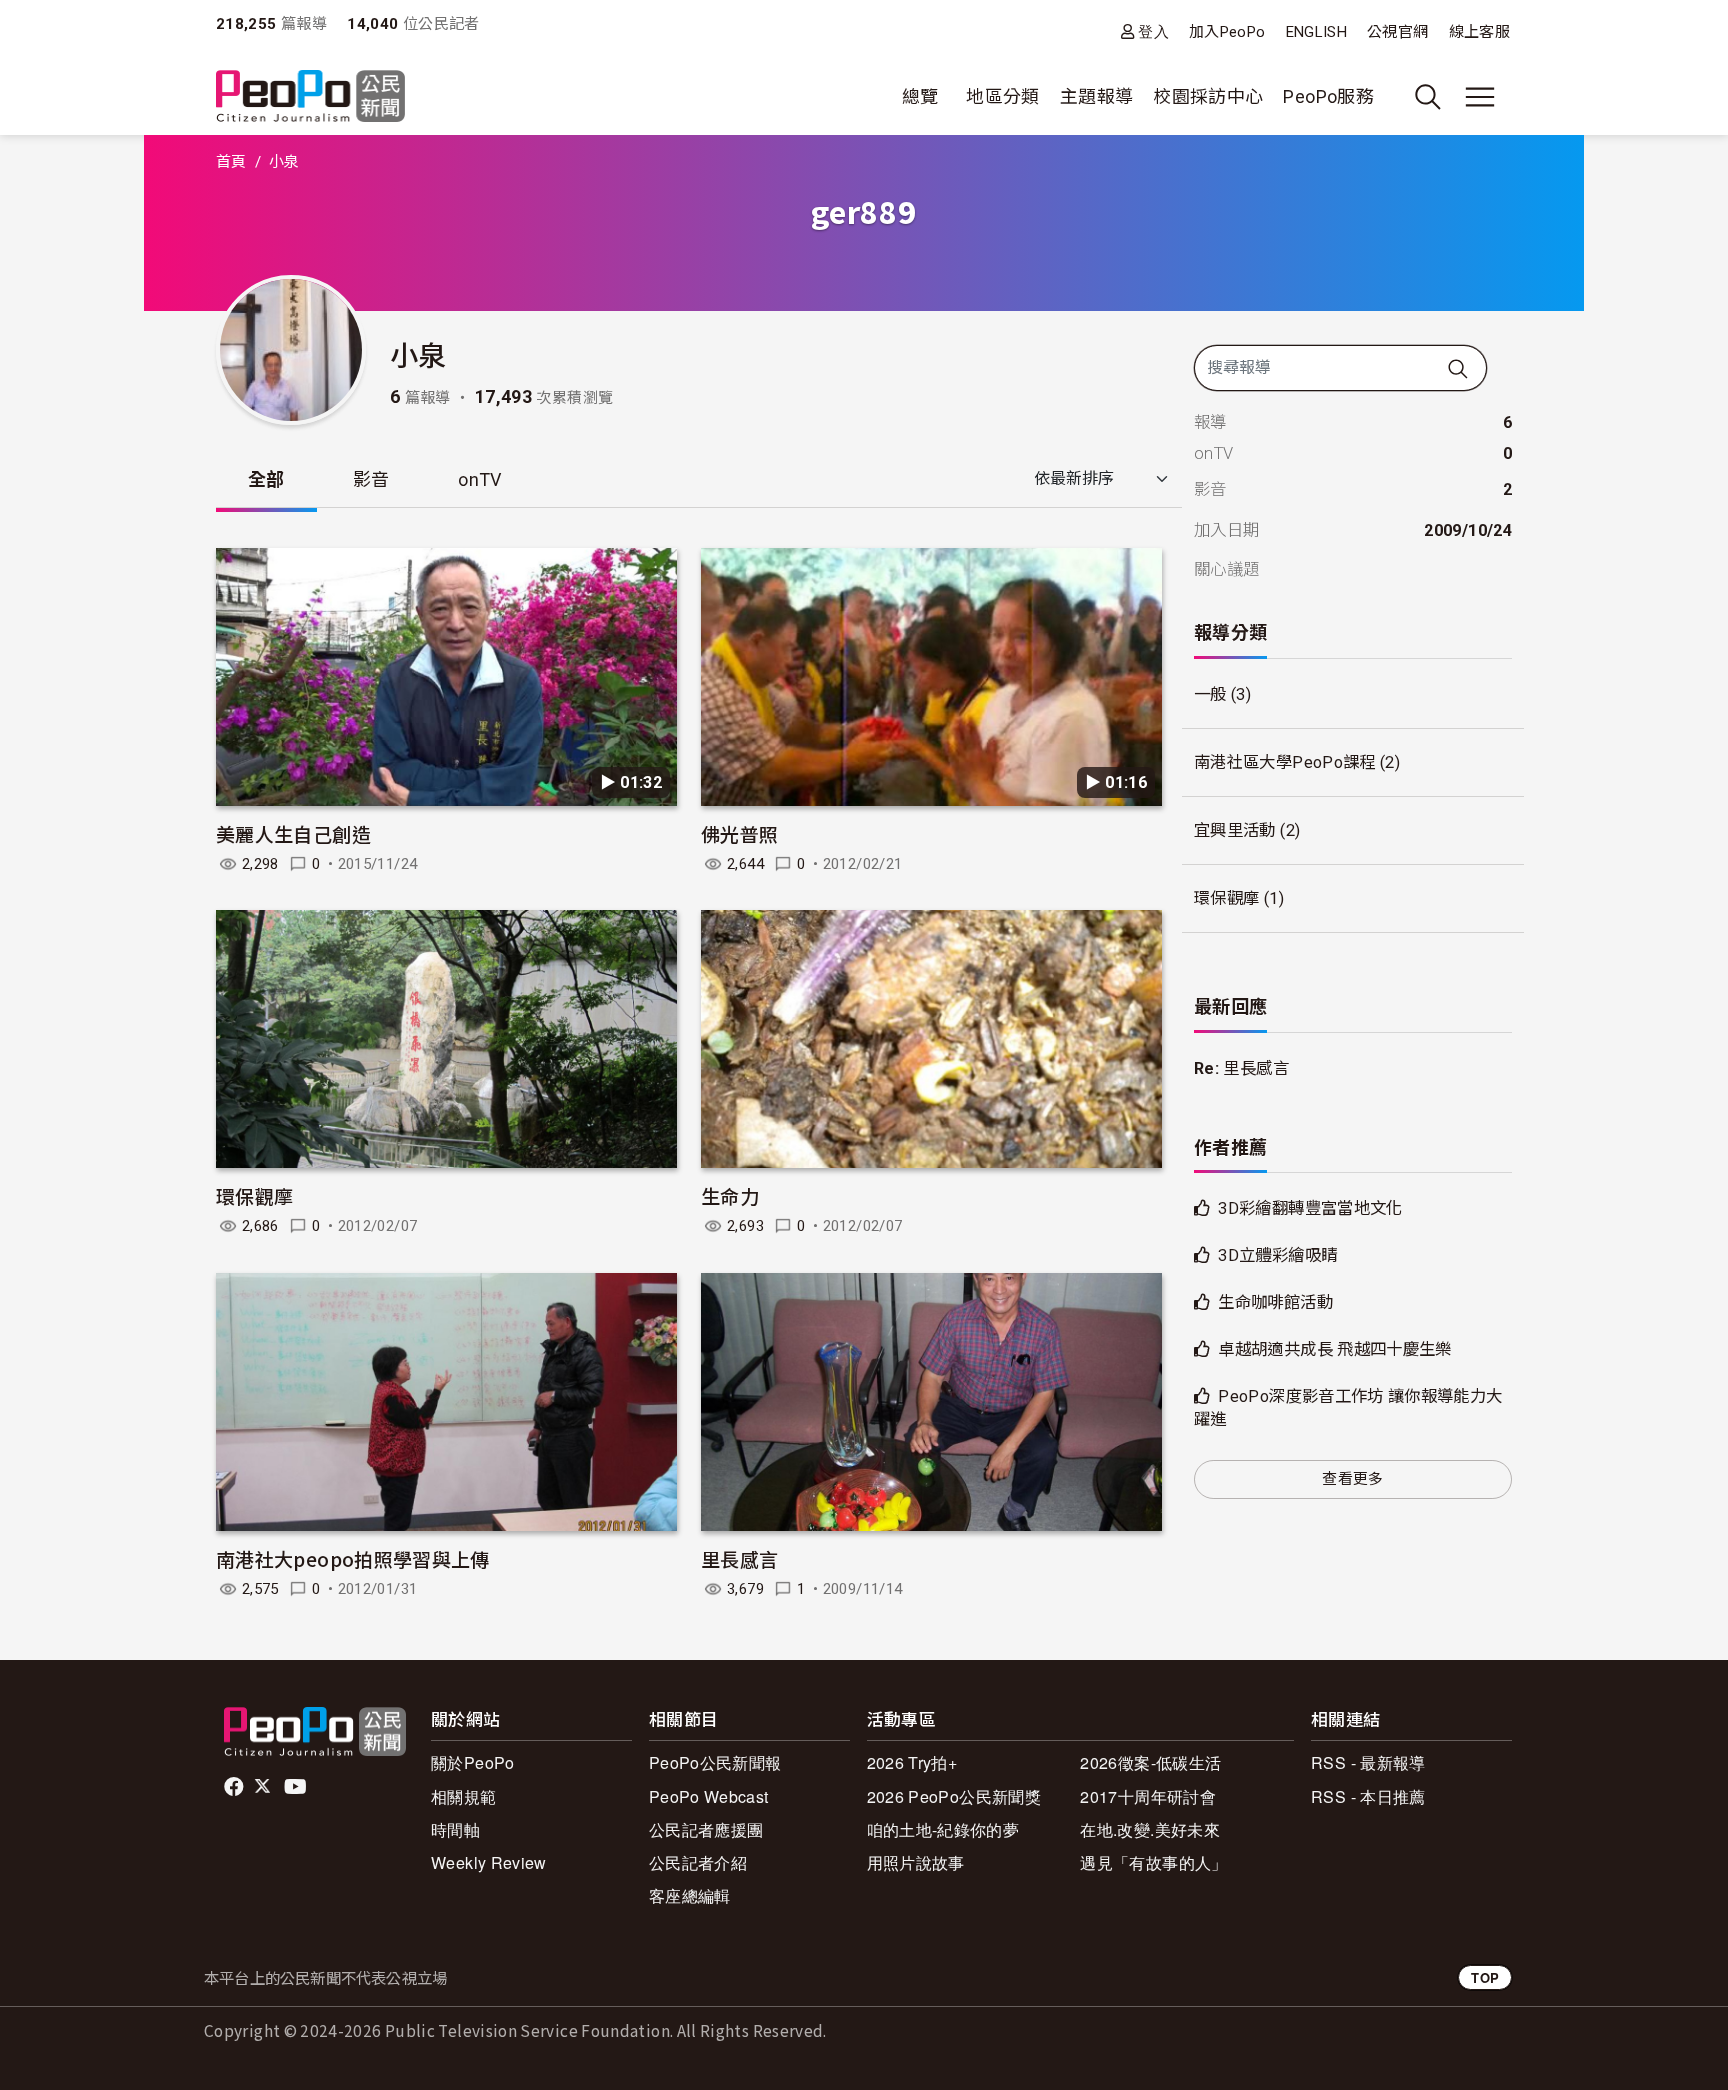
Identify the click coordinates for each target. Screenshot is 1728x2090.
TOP (1485, 1977)
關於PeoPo (473, 1762)
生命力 (730, 1195)
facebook (235, 1787)
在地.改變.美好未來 (1150, 1829)
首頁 (231, 162)
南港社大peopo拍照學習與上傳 (353, 1558)
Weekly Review (489, 1862)
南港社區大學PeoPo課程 (1285, 762)
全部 (266, 479)
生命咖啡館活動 (1275, 1302)
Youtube (297, 1787)
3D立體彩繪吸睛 (1277, 1255)
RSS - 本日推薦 (1368, 1796)
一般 (1210, 694)
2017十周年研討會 (1148, 1796)
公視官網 (1397, 32)
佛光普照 (739, 833)
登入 (1153, 31)
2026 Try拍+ (912, 1762)
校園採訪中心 (1208, 96)
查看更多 (1352, 1479)
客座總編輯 (690, 1895)
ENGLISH (1317, 32)
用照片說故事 (916, 1862)
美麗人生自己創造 (293, 833)
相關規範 (463, 1796)
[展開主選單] (1480, 97)
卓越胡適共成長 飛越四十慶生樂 (1334, 1349)
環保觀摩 (254, 1195)
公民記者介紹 (698, 1862)
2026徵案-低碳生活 (1150, 1762)
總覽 (920, 96)
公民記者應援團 (706, 1829)
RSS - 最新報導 (1368, 1762)
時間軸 (455, 1829)
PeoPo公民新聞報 (715, 1762)
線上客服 (1479, 32)
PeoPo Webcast (709, 1796)
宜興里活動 (1235, 830)
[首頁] (310, 97)
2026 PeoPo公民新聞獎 (954, 1796)
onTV (479, 479)
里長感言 (739, 1558)
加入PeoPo (1227, 32)
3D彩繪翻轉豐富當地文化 (1310, 1208)
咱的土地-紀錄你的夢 (943, 1829)
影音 (371, 479)
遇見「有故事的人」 (1153, 1862)
